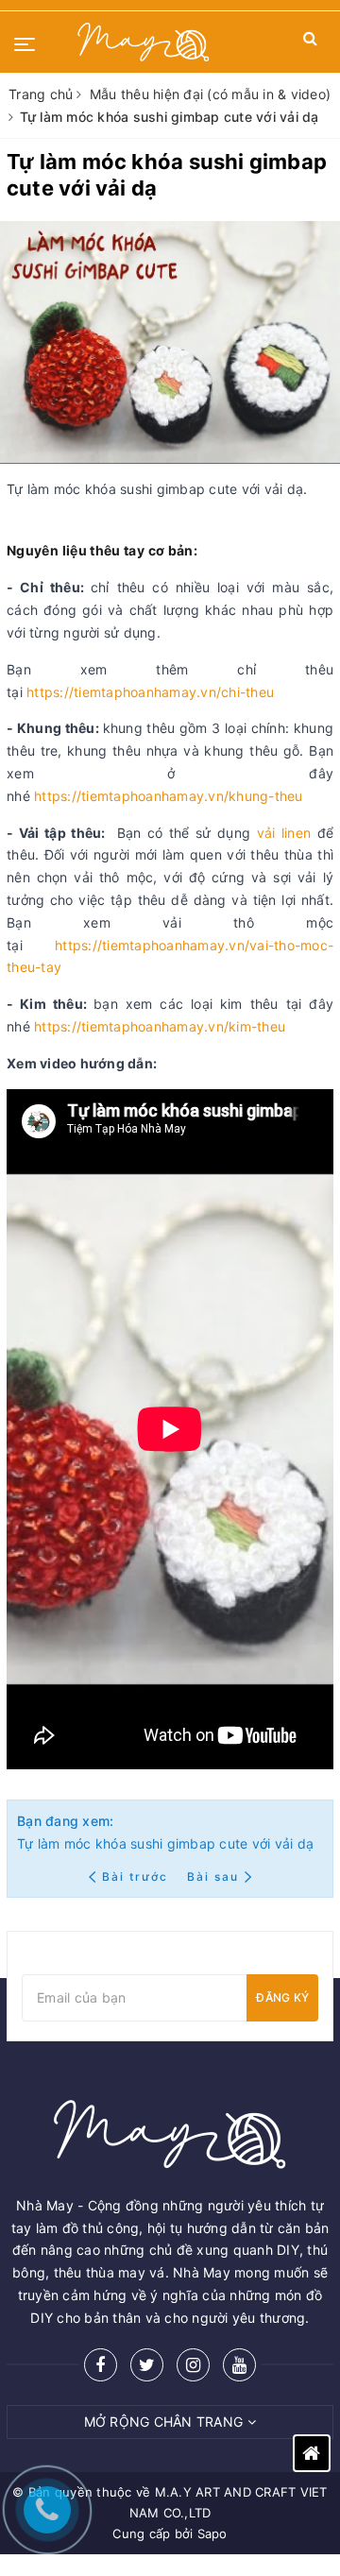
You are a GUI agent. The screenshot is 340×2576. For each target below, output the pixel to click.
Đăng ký (282, 1997)
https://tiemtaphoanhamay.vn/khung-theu (169, 796)
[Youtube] (239, 2365)
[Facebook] (101, 2365)
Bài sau (213, 1877)
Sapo (212, 2533)
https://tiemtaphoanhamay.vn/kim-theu (160, 1026)
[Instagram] (193, 2365)
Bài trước (137, 1877)
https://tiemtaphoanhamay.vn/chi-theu (150, 692)
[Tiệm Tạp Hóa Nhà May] (144, 42)
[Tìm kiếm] (310, 42)
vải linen (284, 833)
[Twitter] (147, 2365)
